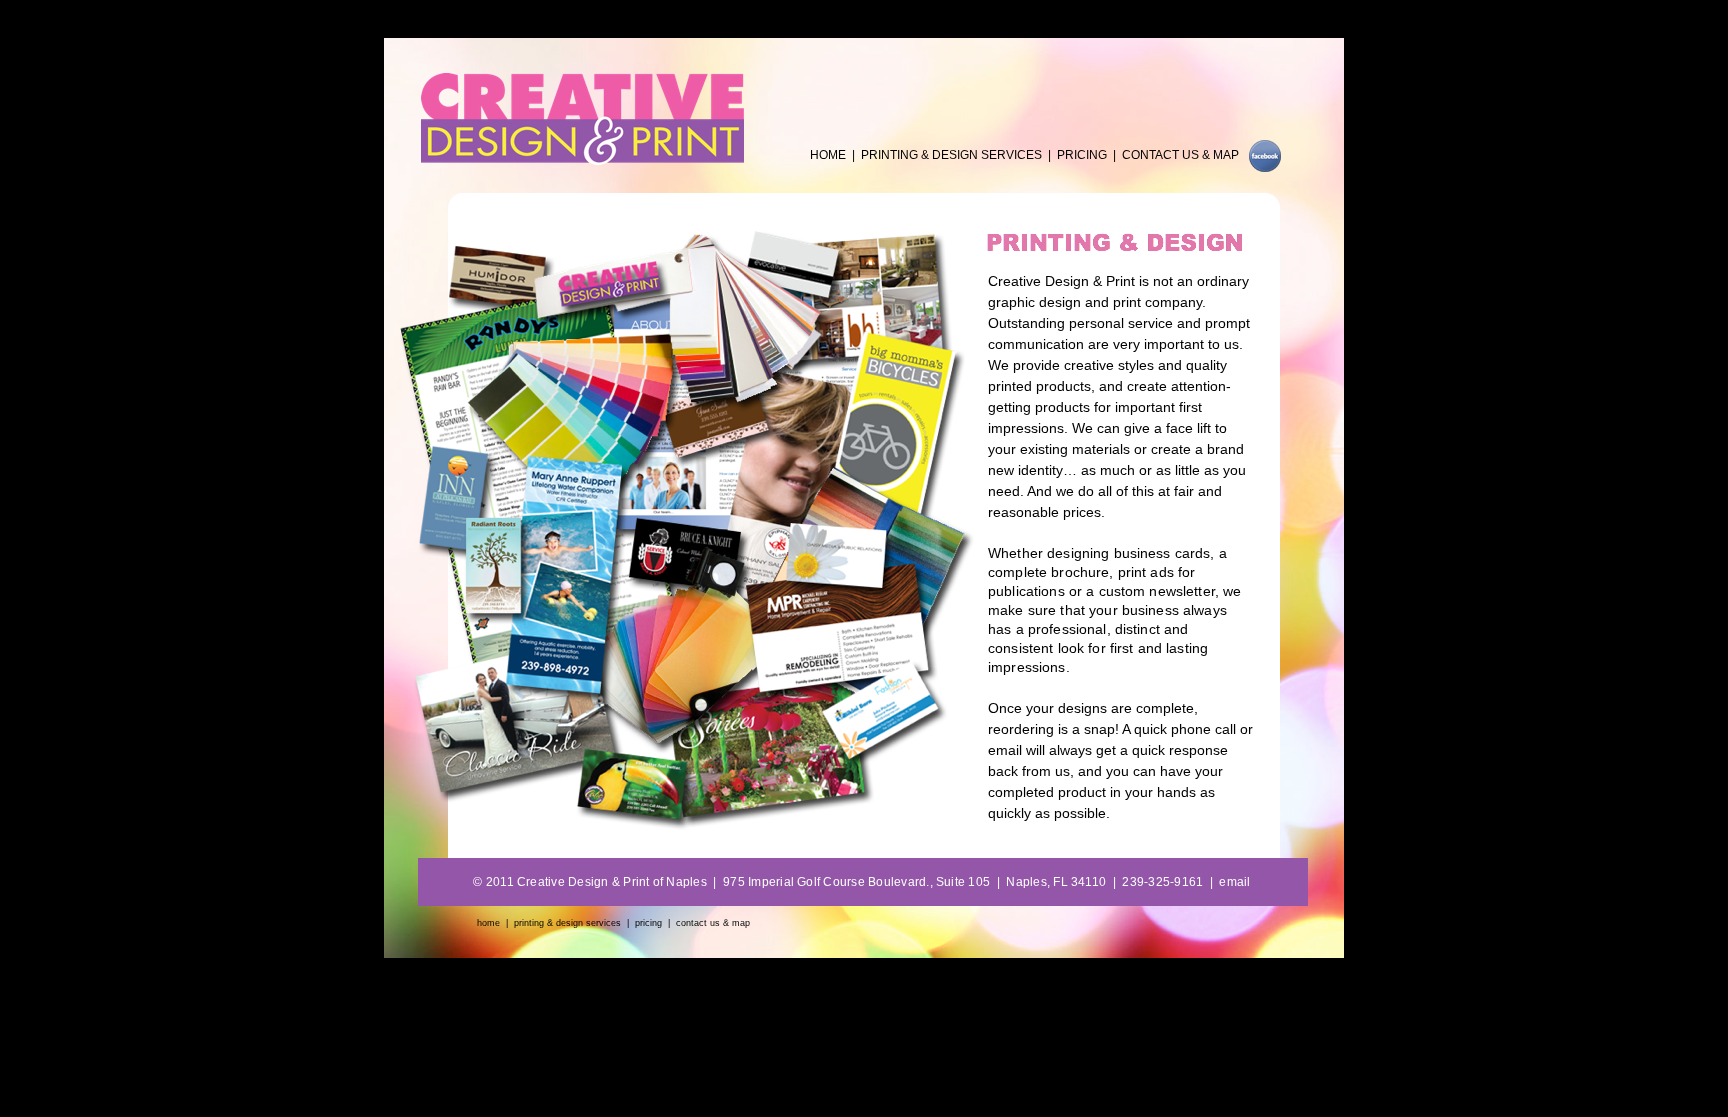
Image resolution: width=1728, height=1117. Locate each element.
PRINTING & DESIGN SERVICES (951, 155)
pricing (648, 923)
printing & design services (567, 923)
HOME (828, 155)
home (488, 923)
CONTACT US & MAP (1180, 155)
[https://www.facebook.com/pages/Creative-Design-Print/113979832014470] (1265, 166)
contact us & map (713, 923)
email (1234, 882)
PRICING (1082, 155)
